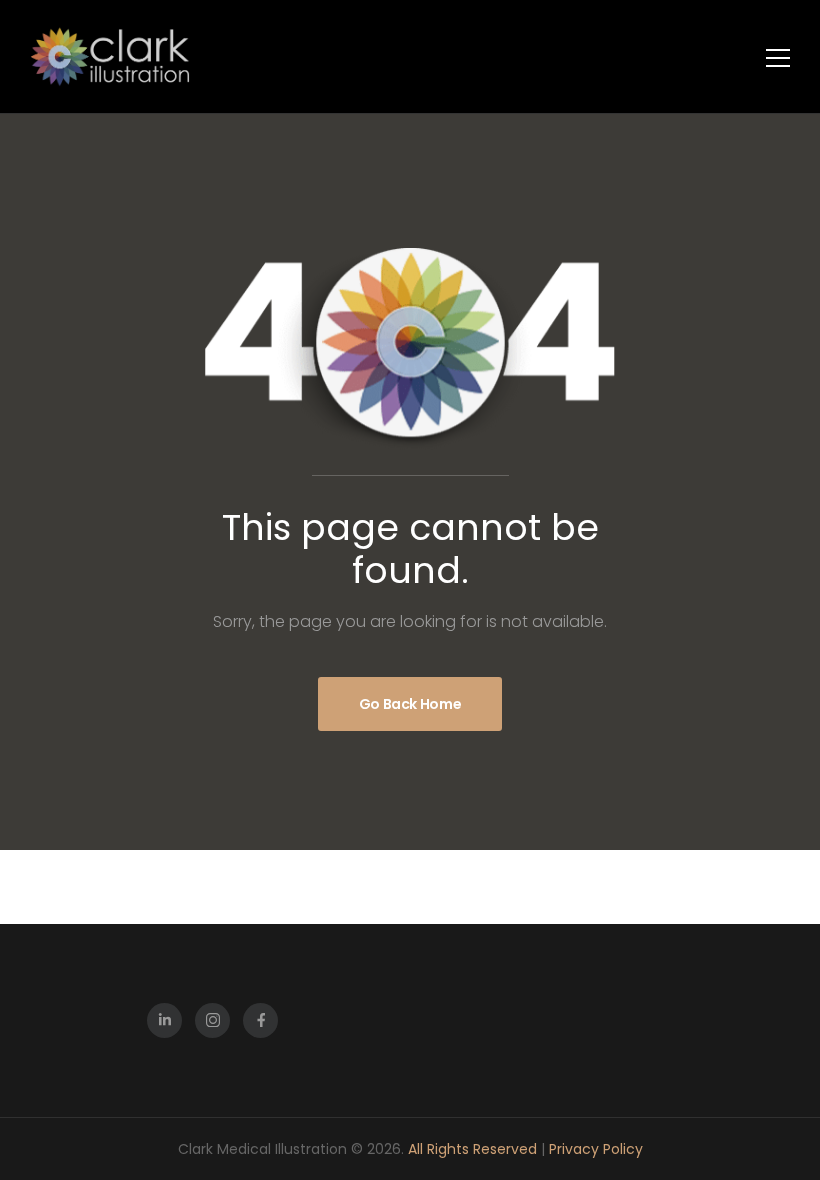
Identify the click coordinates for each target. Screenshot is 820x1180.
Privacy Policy (596, 1149)
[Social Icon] (164, 1020)
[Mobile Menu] (778, 58)
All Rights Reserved (474, 1149)
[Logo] (110, 56)
